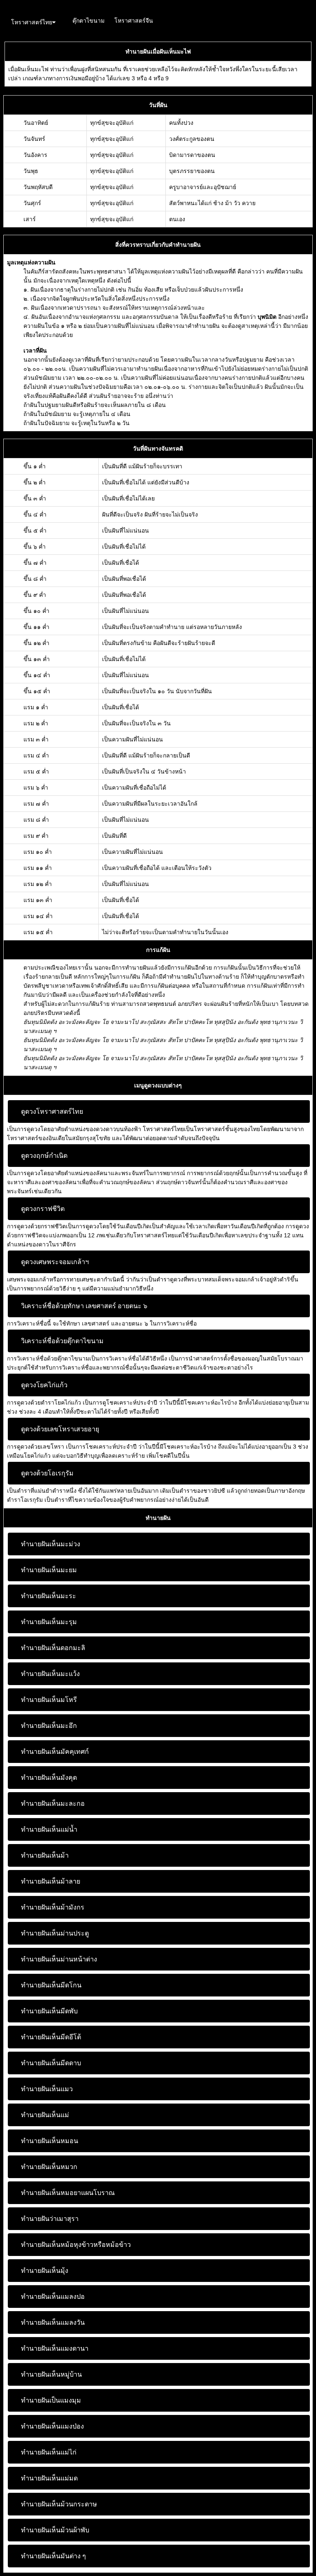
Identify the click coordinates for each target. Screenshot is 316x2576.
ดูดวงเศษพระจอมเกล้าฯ (55, 1262)
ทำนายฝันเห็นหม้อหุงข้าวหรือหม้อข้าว (76, 2245)
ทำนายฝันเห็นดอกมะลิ (53, 1648)
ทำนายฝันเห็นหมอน (50, 2141)
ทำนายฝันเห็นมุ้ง (45, 2271)
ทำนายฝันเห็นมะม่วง (51, 1544)
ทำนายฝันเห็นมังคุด (49, 1778)
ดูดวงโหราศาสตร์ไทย (52, 1112)
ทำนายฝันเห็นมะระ (49, 1596)
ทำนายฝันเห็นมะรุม (49, 1622)
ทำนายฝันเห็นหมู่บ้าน (51, 2374)
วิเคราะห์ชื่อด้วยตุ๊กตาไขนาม (62, 1341)
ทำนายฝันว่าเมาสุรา (50, 2219)
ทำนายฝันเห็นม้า (45, 1855)
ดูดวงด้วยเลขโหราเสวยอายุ (60, 1429)
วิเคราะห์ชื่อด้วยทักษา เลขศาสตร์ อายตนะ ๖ (84, 1306)
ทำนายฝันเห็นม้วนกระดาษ (59, 2504)
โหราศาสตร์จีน (134, 21)
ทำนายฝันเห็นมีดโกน (51, 1985)
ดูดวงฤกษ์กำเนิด (44, 1156)
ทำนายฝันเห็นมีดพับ (49, 2011)
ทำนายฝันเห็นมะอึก (49, 1726)
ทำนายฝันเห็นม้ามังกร (53, 1907)
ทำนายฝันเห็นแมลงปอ (53, 2297)
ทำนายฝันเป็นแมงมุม (51, 2400)
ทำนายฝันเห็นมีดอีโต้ (51, 2037)
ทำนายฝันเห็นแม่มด (49, 2478)
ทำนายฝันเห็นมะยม (49, 1570)
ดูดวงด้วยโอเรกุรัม (47, 1473)
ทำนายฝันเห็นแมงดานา (55, 2348)
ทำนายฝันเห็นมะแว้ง (50, 1674)
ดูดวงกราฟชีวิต (43, 1209)
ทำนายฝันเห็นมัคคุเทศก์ (55, 1752)
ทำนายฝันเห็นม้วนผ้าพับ (55, 2530)
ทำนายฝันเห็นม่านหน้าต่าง (59, 1959)
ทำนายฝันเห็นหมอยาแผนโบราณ (68, 2193)
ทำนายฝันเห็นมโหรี (49, 1700)
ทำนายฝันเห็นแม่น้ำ (49, 1829)
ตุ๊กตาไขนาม (88, 21)
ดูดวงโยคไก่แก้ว (44, 1385)
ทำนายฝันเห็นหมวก (49, 2167)
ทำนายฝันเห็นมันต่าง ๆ (53, 2556)
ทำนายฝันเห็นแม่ (45, 2115)
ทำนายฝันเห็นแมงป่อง (52, 2426)
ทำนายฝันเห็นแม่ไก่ (49, 2452)
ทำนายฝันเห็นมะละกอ (53, 1803)
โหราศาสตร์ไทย (32, 22)
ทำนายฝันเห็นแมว (47, 2089)
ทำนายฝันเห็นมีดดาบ (51, 2063)
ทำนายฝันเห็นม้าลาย (51, 1881)
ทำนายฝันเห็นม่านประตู (55, 1933)
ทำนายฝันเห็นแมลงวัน (53, 2322)
